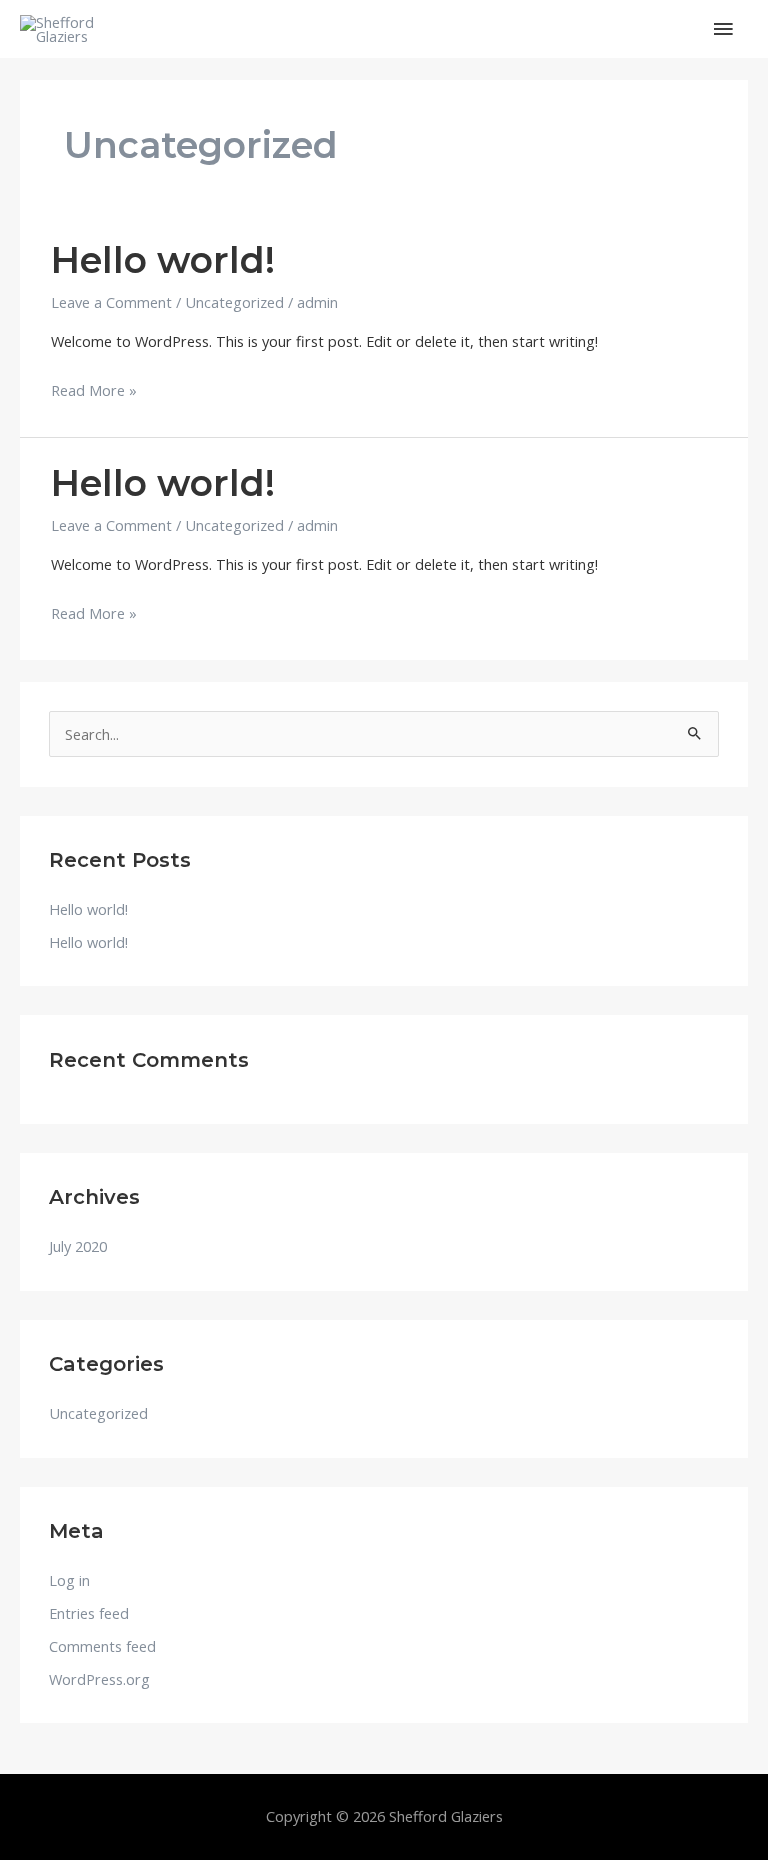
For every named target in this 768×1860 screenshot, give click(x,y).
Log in (69, 1580)
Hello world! (163, 260)
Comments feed (102, 1646)
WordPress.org (99, 1679)
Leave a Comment (111, 302)
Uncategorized (234, 302)
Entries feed (89, 1613)
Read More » (94, 388)
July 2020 (78, 1246)
